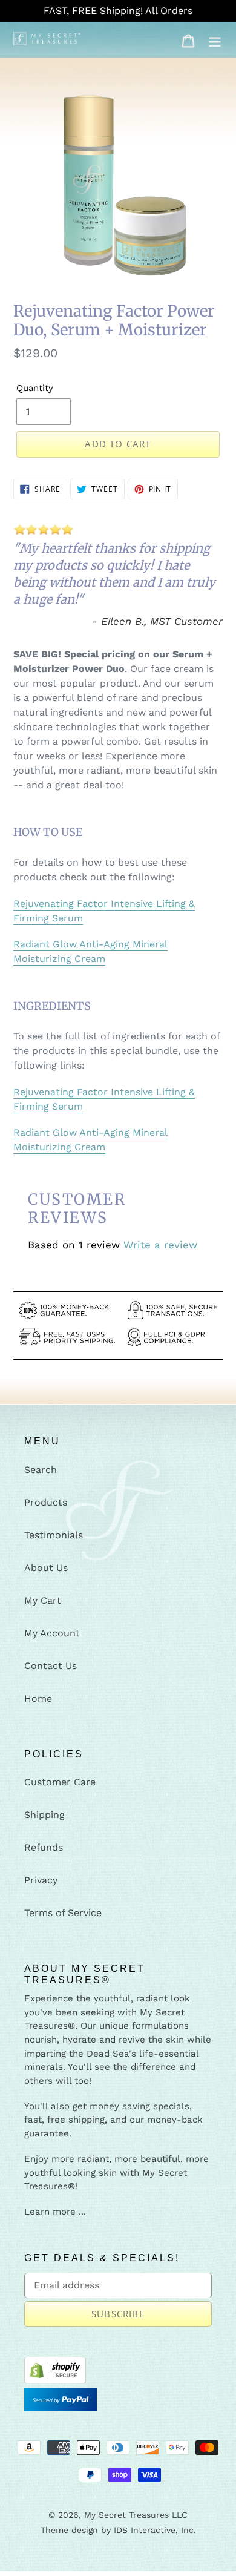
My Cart (43, 1600)
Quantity (35, 388)
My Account (52, 1633)
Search (41, 1470)
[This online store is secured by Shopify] (55, 2380)
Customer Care (60, 1782)
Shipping (44, 1815)
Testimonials (54, 1535)
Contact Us (51, 1666)
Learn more (50, 2212)
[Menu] (215, 40)
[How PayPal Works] (61, 2426)
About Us (46, 1568)
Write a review (160, 1245)
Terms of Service (63, 1913)
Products (46, 1502)
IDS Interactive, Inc (154, 2530)
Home (38, 1698)
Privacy (41, 1880)
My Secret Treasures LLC (136, 2515)
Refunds (44, 1847)
